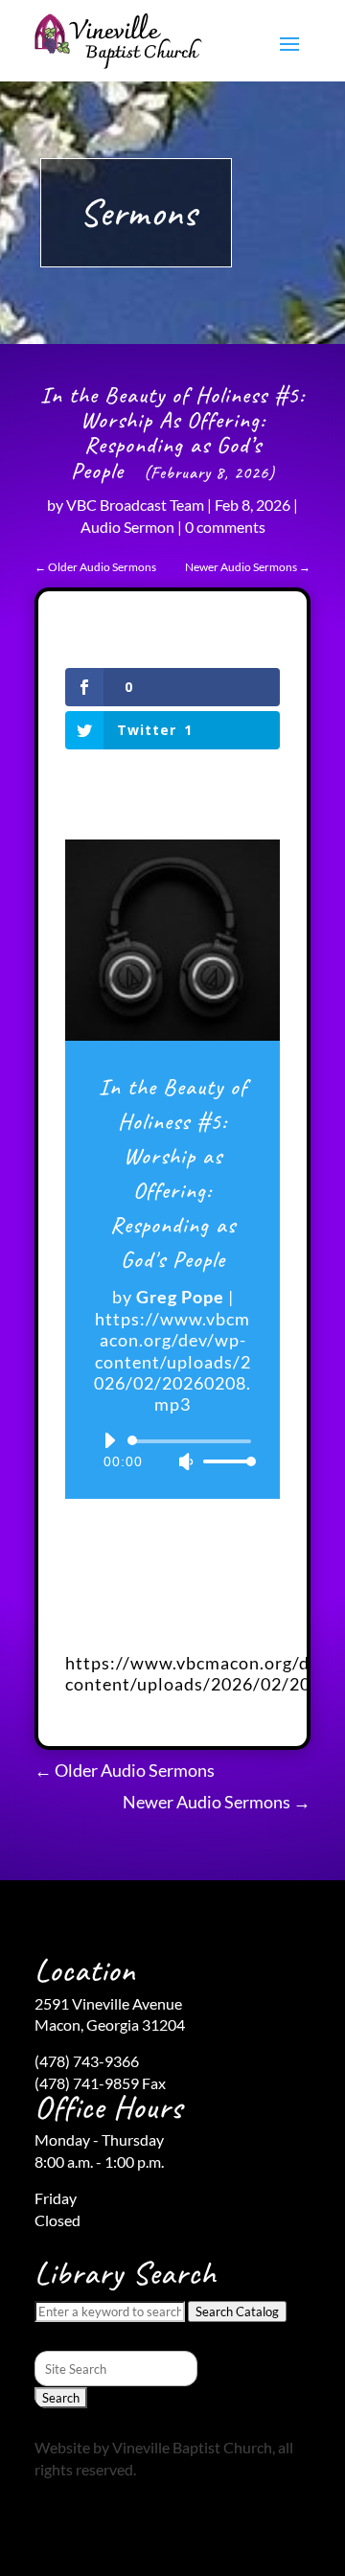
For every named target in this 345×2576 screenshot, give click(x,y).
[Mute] (186, 1461)
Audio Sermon (127, 527)
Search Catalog (237, 2311)
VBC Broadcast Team (135, 505)
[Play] (109, 1440)
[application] (172, 1451)
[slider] (224, 1461)
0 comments (225, 527)
